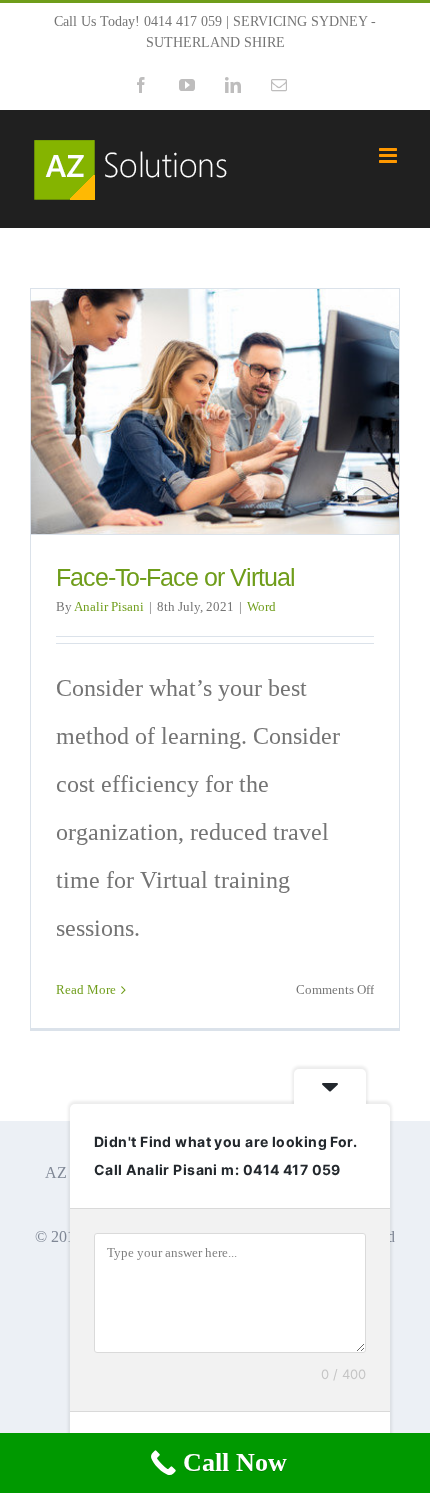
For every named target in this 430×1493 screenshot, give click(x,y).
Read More (86, 989)
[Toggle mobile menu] (389, 155)
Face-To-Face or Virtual (175, 577)
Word (261, 606)
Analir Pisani (109, 606)
